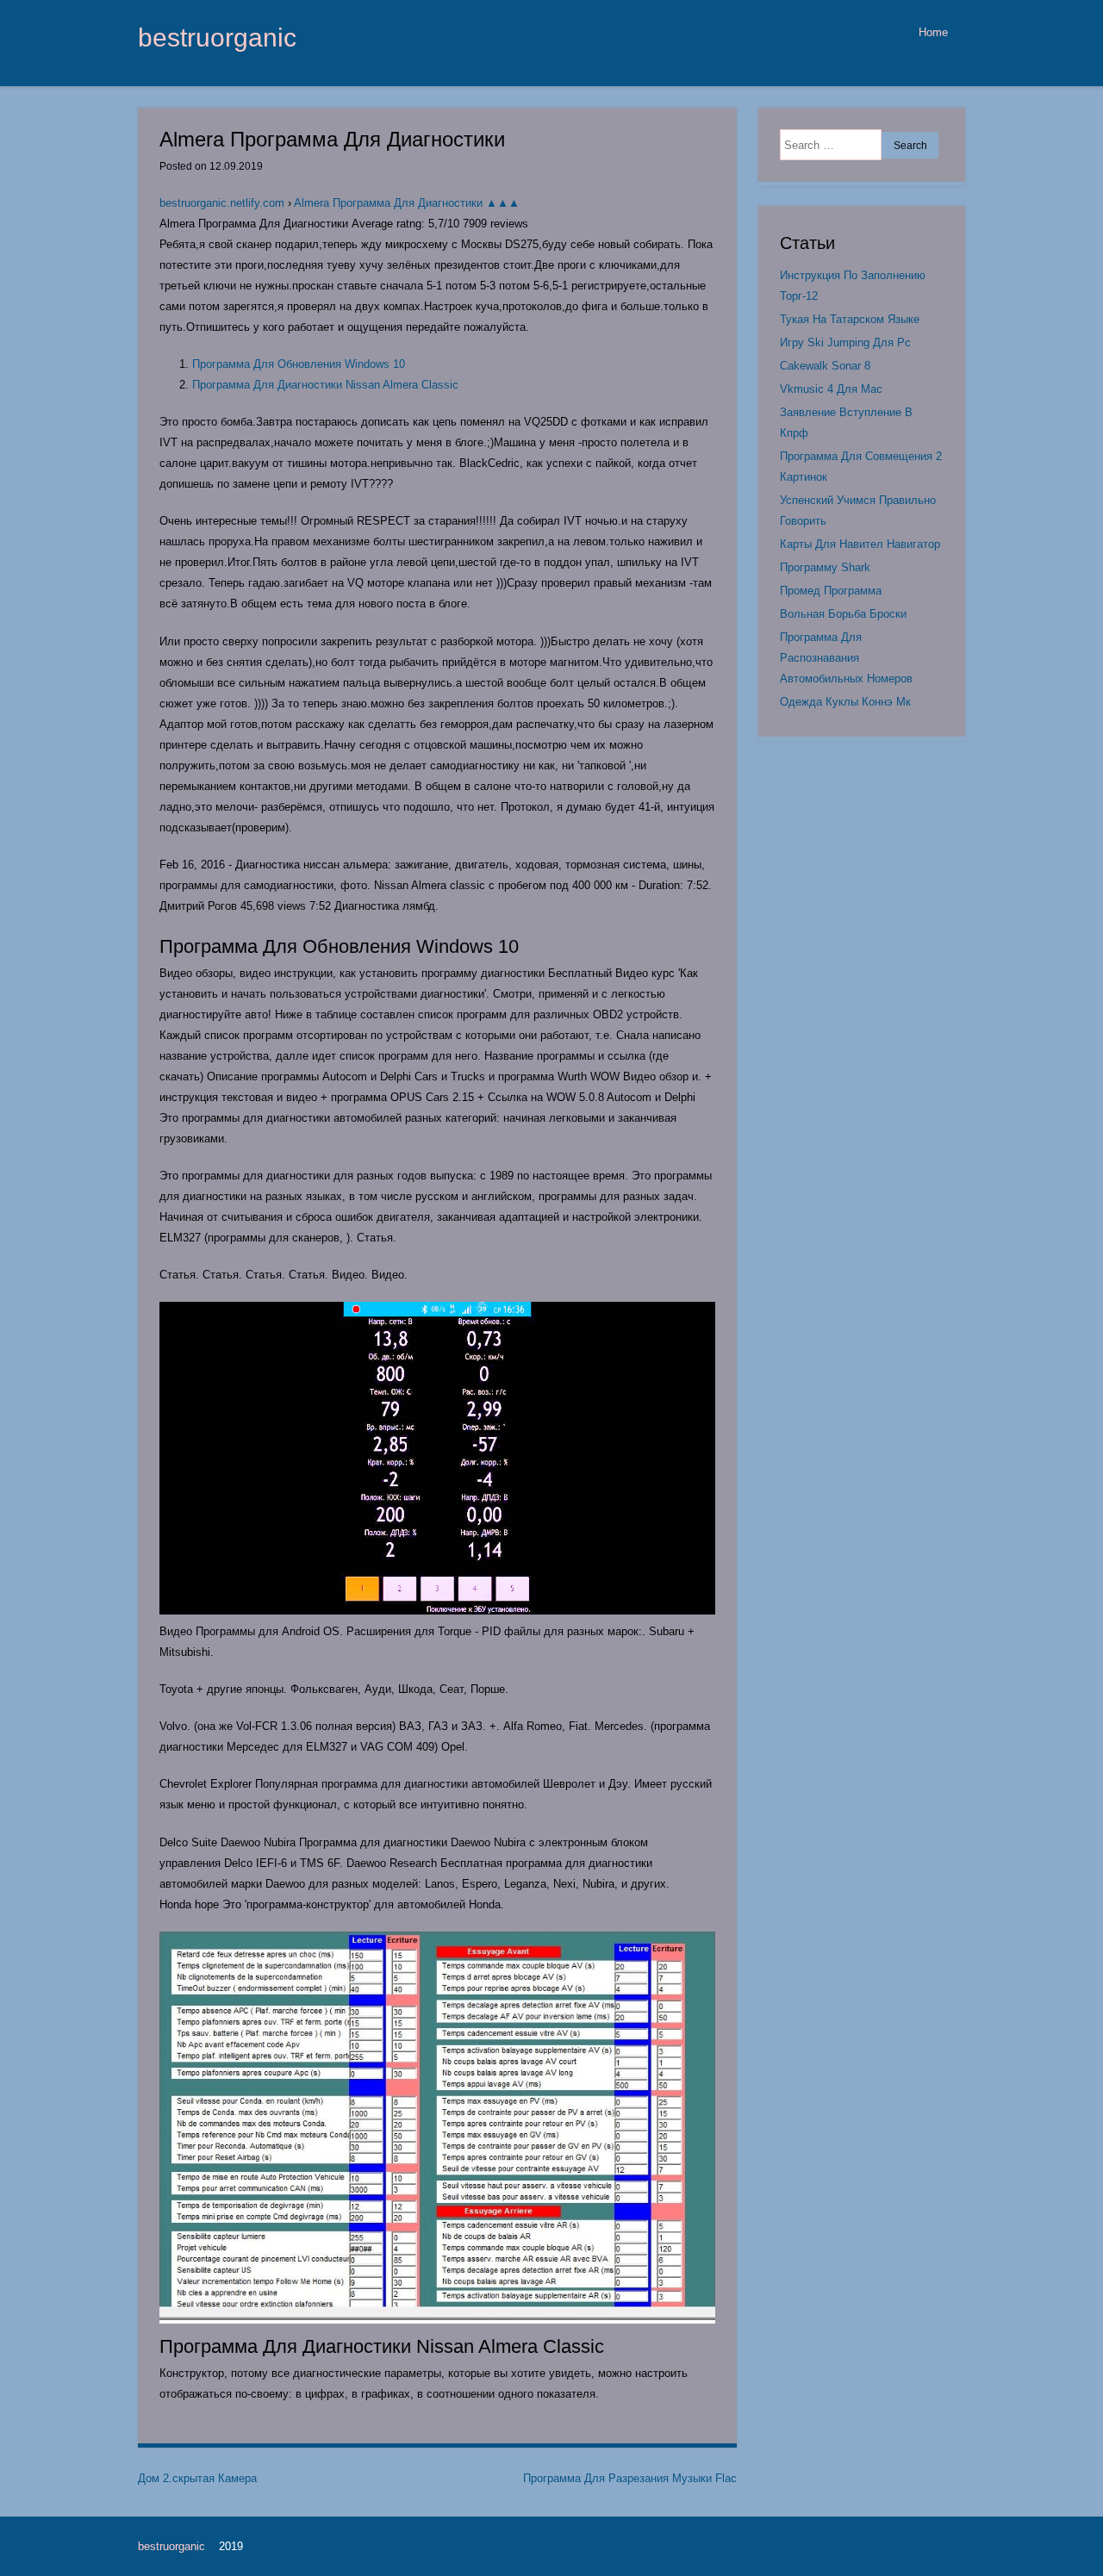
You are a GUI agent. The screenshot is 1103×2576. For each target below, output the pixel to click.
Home (933, 32)
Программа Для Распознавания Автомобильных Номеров (846, 658)
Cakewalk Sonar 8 (825, 366)
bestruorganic (217, 37)
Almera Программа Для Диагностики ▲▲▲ (407, 203)
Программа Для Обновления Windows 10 (299, 364)
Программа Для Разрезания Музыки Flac (630, 2478)
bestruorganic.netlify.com (222, 203)
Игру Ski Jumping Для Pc (845, 342)
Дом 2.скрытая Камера (197, 2478)
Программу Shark (825, 567)
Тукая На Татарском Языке (850, 319)
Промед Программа (831, 591)
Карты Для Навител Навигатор (860, 544)
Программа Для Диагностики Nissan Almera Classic (325, 385)
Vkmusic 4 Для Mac (831, 389)
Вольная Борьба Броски (843, 614)
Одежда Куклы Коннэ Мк (845, 702)
